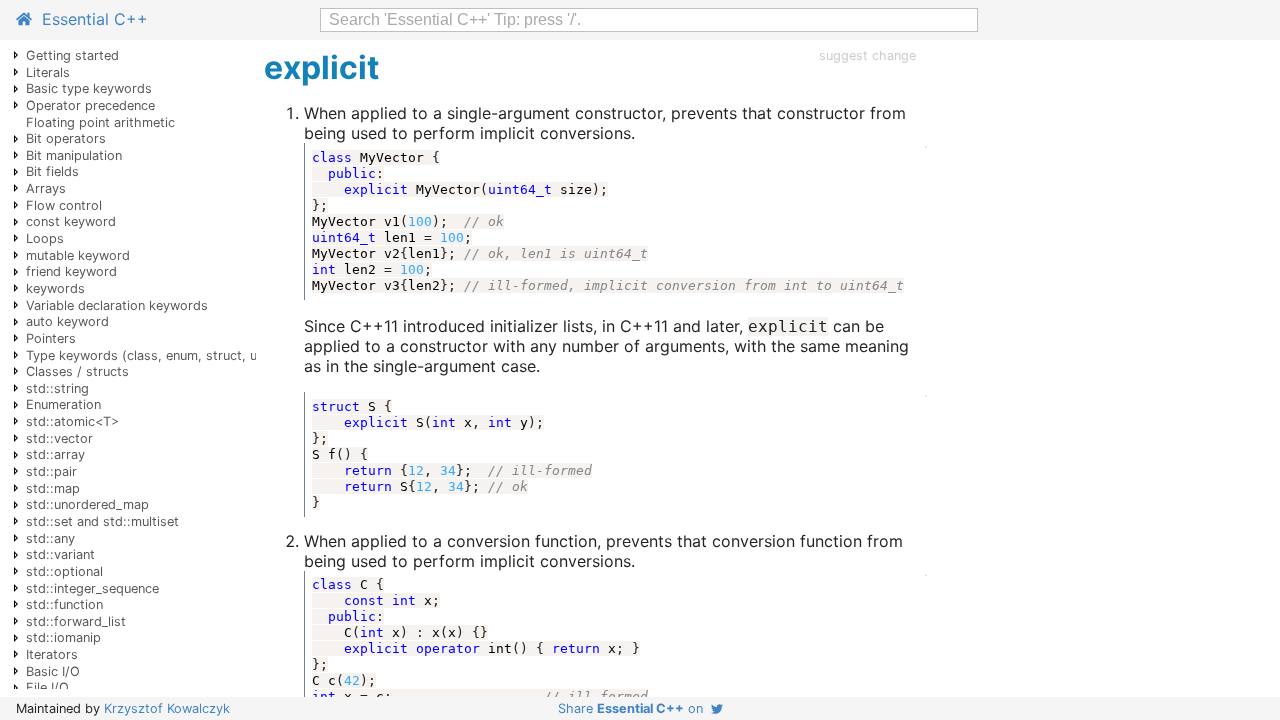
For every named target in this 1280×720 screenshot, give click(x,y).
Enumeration (63, 404)
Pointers (51, 338)
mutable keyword (78, 255)
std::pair (51, 471)
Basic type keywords (89, 88)
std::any (50, 538)
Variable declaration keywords (117, 305)
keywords (55, 288)
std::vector (59, 438)
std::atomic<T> (72, 421)
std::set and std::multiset (102, 521)
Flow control (64, 205)
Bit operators (66, 138)
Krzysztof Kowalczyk (167, 708)
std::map (53, 488)
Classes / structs (77, 371)
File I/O (47, 687)
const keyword (71, 221)
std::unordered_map (87, 504)
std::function (64, 604)
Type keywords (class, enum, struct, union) (156, 355)
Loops (45, 238)
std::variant (60, 554)
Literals (48, 72)
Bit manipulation (74, 155)
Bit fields (52, 171)
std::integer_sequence (92, 588)
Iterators (52, 654)
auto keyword (67, 321)
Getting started (72, 55)
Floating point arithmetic (100, 122)
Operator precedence (90, 105)
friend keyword (71, 271)
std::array (55, 454)
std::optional (64, 571)
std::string (57, 388)
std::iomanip (63, 637)
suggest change (867, 55)
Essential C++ (90, 19)
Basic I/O (53, 671)
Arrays (46, 188)
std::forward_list (76, 621)
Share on (634, 708)
